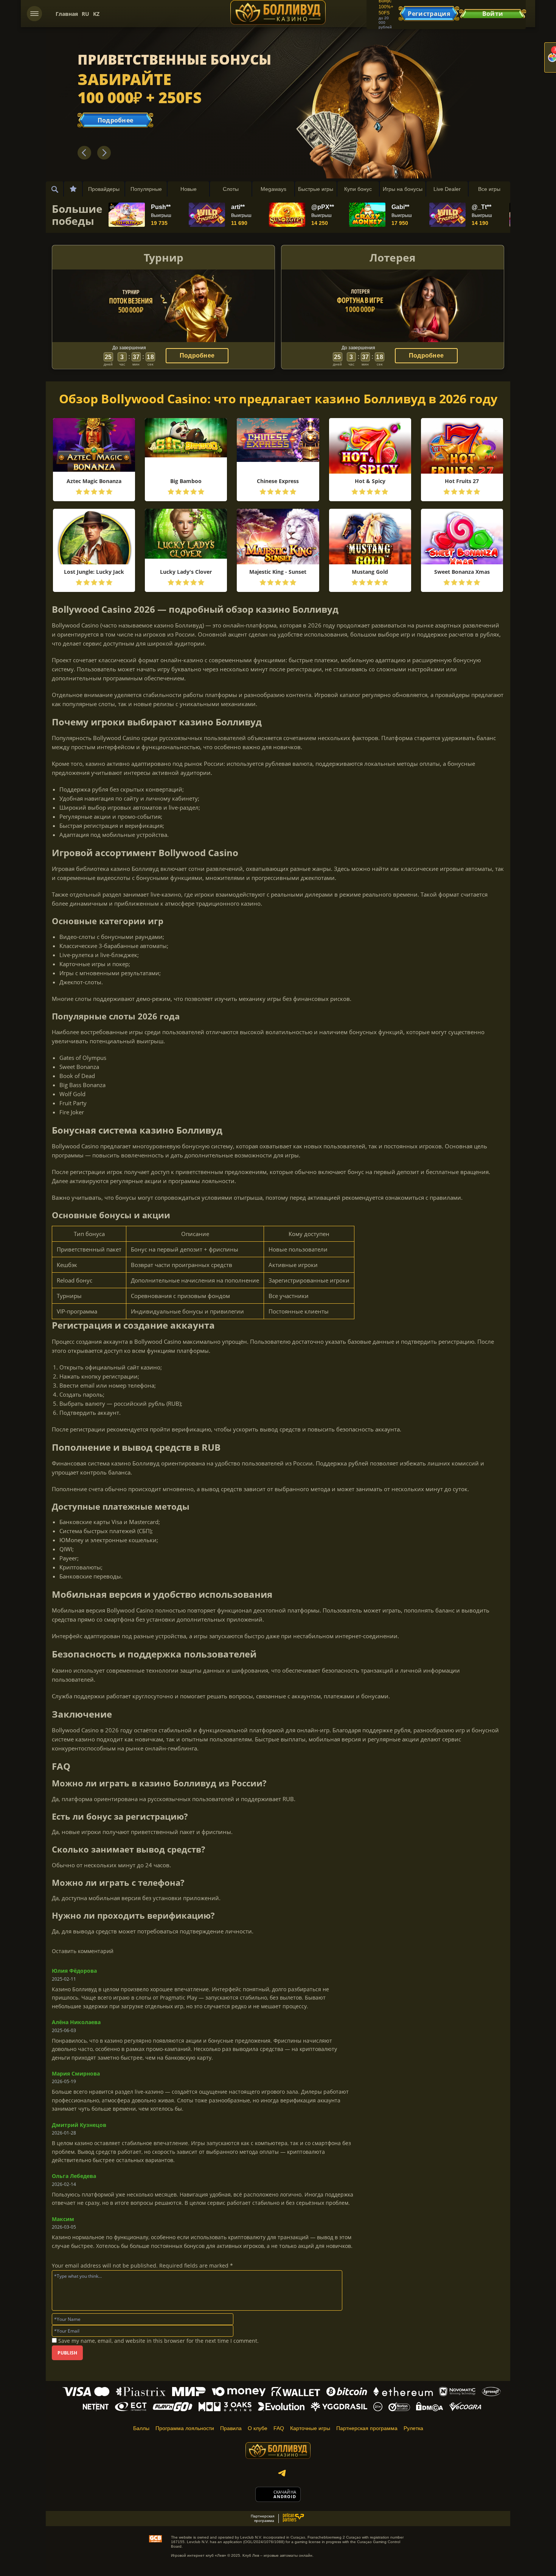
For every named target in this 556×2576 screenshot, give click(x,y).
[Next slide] (104, 153)
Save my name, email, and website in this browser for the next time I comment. (158, 2341)
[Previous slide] (84, 153)
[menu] (34, 14)
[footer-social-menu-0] (282, 2473)
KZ (96, 14)
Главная (67, 14)
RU (85, 14)
